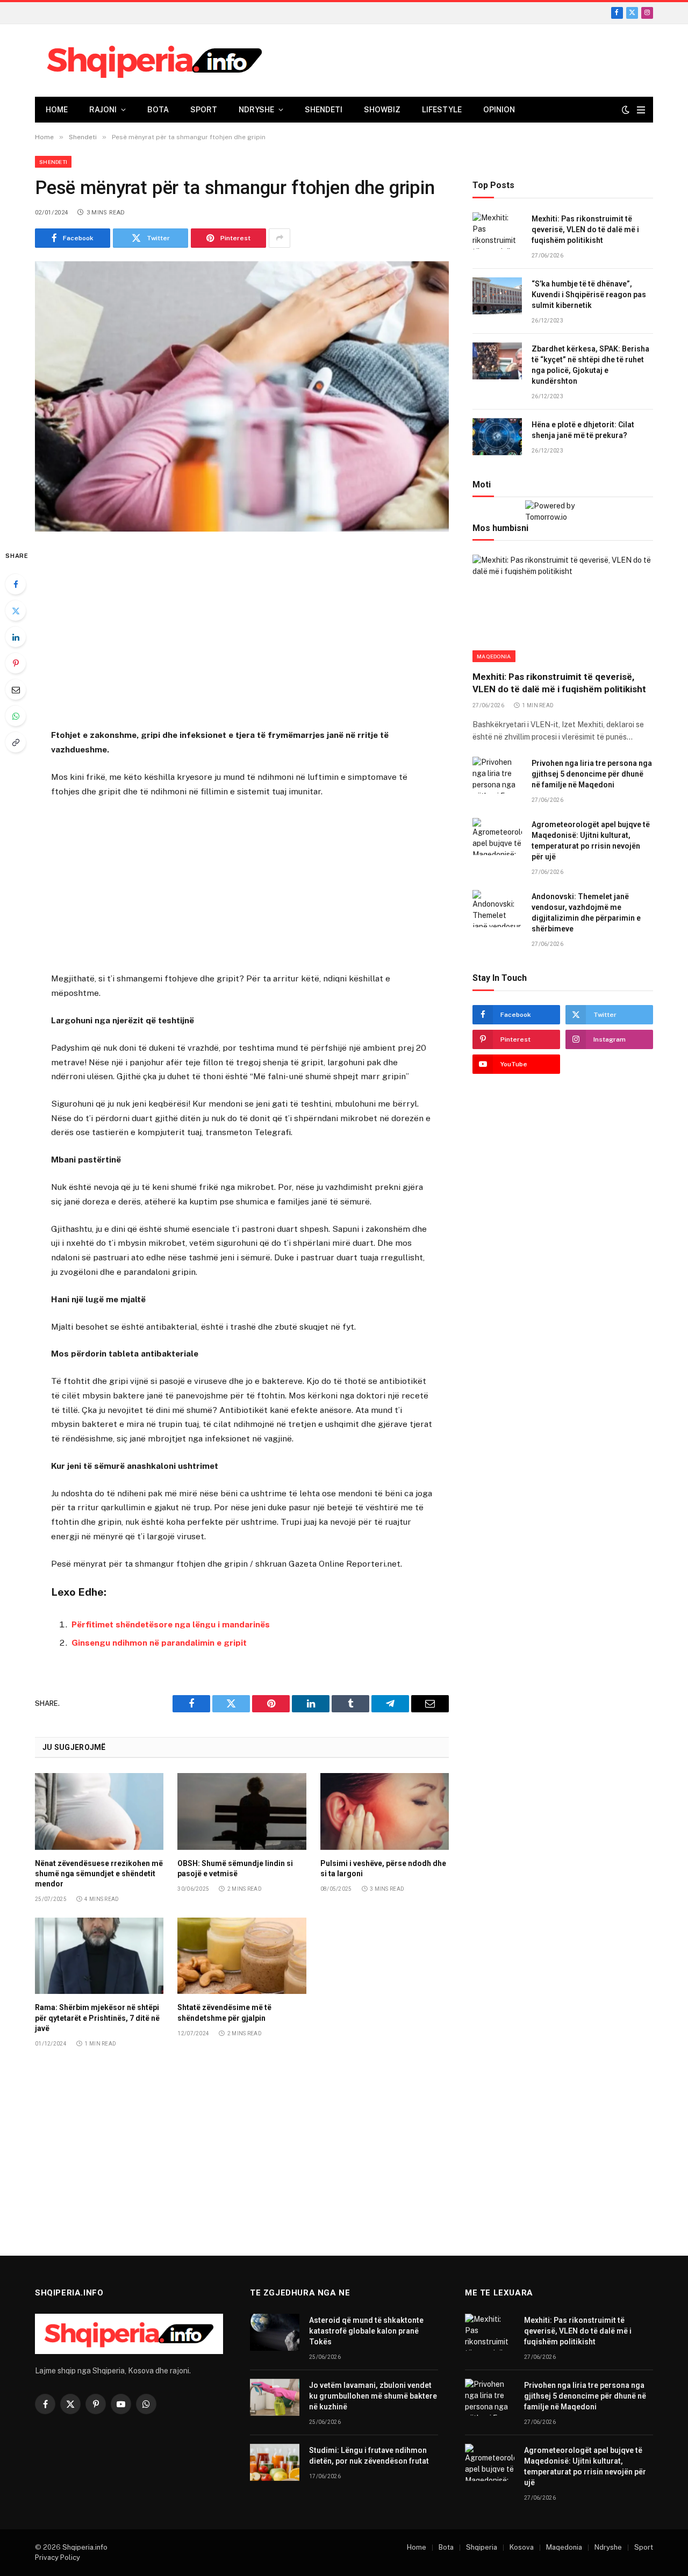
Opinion (499, 110)
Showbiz (382, 110)
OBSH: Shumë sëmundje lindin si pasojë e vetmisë (235, 1868)
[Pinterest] (16, 663)
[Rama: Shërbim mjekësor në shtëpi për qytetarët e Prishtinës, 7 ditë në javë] (99, 1956)
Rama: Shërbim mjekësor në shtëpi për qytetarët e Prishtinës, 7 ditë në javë (97, 2018)
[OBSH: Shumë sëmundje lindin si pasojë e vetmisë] (242, 1811)
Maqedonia (494, 656)
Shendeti (324, 110)
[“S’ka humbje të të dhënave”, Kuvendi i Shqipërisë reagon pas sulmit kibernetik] (497, 296)
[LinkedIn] (16, 637)
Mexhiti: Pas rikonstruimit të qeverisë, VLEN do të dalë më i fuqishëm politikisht (585, 229)
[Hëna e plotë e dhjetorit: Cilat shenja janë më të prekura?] (497, 437)
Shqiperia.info (85, 2547)
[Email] (16, 690)
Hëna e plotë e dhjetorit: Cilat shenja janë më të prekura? (583, 430)
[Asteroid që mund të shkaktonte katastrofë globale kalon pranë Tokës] (275, 2332)
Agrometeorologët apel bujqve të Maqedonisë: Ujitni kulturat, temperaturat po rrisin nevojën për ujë (591, 841)
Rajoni (103, 110)
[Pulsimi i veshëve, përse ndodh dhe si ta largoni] (385, 1811)
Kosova (522, 2547)
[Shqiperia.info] (155, 61)
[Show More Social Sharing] (279, 238)
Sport (204, 110)
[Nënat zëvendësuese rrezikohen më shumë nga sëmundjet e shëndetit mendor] (99, 1811)
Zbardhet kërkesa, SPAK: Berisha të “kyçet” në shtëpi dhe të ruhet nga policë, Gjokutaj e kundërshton (590, 365)
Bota (158, 110)
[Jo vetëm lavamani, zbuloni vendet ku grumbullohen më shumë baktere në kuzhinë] (275, 2397)
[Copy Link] (16, 742)
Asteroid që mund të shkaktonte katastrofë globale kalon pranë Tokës (366, 2331)
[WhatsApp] (16, 716)
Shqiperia (482, 2547)
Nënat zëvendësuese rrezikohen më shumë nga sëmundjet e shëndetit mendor (99, 1874)
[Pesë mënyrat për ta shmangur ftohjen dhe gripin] (242, 396)
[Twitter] (16, 611)
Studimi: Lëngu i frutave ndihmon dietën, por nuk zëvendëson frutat (369, 2456)
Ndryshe (256, 110)
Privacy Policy (58, 2557)
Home (57, 110)
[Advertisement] (242, 632)
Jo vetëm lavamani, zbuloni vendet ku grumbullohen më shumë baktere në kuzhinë (373, 2396)
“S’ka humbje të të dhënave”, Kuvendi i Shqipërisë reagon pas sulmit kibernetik (589, 295)
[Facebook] (16, 584)
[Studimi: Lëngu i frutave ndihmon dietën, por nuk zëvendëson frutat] (275, 2462)
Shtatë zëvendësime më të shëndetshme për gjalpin (224, 2012)
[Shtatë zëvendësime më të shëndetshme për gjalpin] (242, 1956)
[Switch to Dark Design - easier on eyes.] (626, 110)
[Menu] (641, 110)
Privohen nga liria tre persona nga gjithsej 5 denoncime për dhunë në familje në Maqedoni (592, 774)
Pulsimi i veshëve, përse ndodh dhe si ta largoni (383, 1868)
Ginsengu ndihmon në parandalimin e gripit (159, 1643)
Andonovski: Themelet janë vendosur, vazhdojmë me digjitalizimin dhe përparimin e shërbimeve (586, 913)
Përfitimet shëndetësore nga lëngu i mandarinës (171, 1624)
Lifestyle (442, 110)
